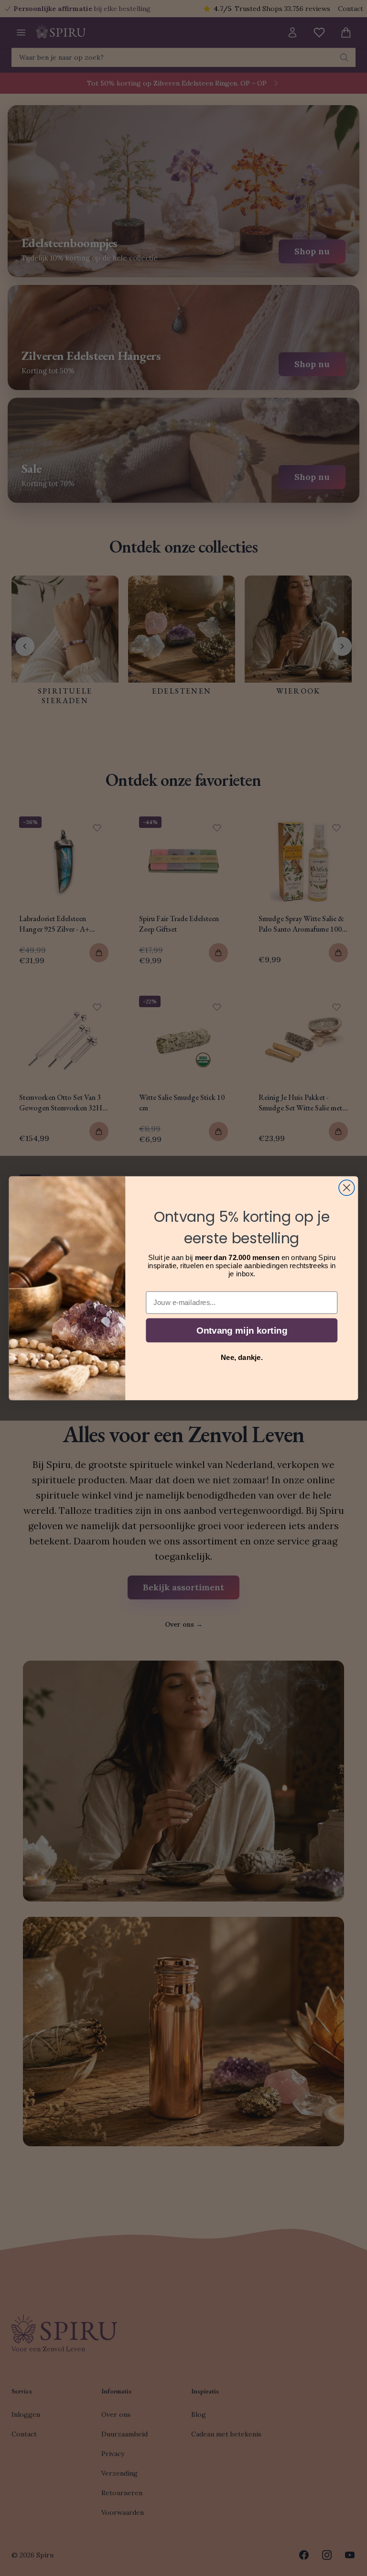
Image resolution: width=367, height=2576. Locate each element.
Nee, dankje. (242, 1357)
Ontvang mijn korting (242, 1330)
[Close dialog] (347, 1188)
